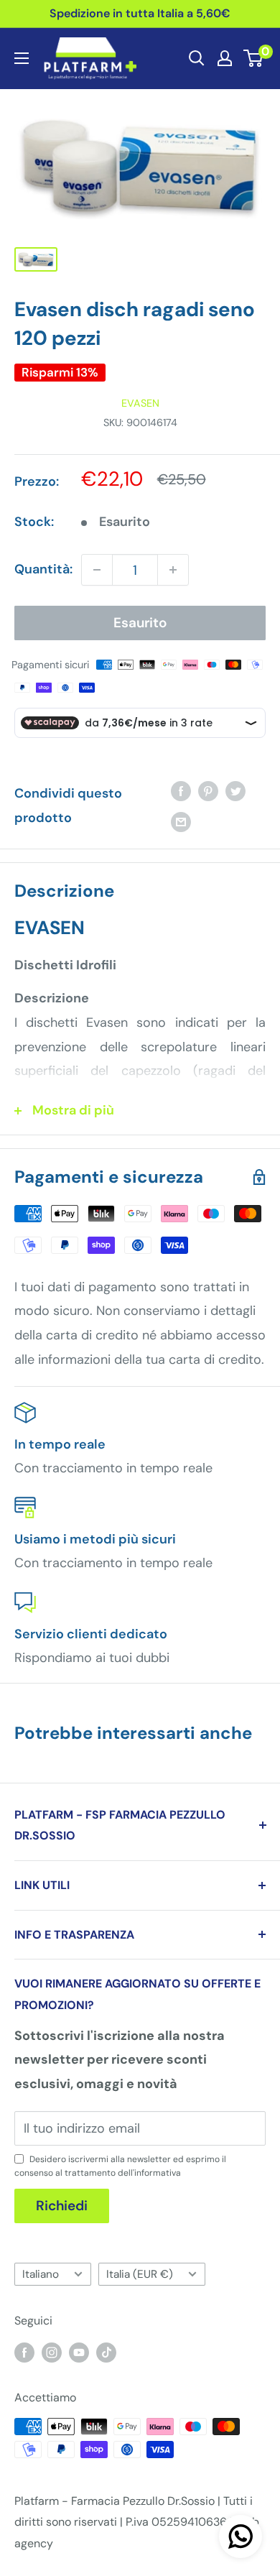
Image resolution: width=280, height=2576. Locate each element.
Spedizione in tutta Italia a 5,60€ (140, 13)
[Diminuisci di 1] (97, 570)
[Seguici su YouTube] (79, 2352)
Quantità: (43, 569)
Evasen (140, 403)
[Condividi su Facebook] (181, 790)
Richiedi (62, 2206)
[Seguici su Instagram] (52, 2352)
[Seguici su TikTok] (106, 2352)
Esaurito (140, 623)
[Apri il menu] (22, 58)
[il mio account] (225, 58)
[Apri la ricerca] (197, 58)
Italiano (41, 2274)
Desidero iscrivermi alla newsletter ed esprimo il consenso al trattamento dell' (120, 2166)
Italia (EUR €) (140, 2274)
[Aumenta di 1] (173, 570)
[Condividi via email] (181, 822)
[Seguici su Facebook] (24, 2352)
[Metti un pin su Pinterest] (208, 790)
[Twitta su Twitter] (235, 790)
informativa (158, 2173)
